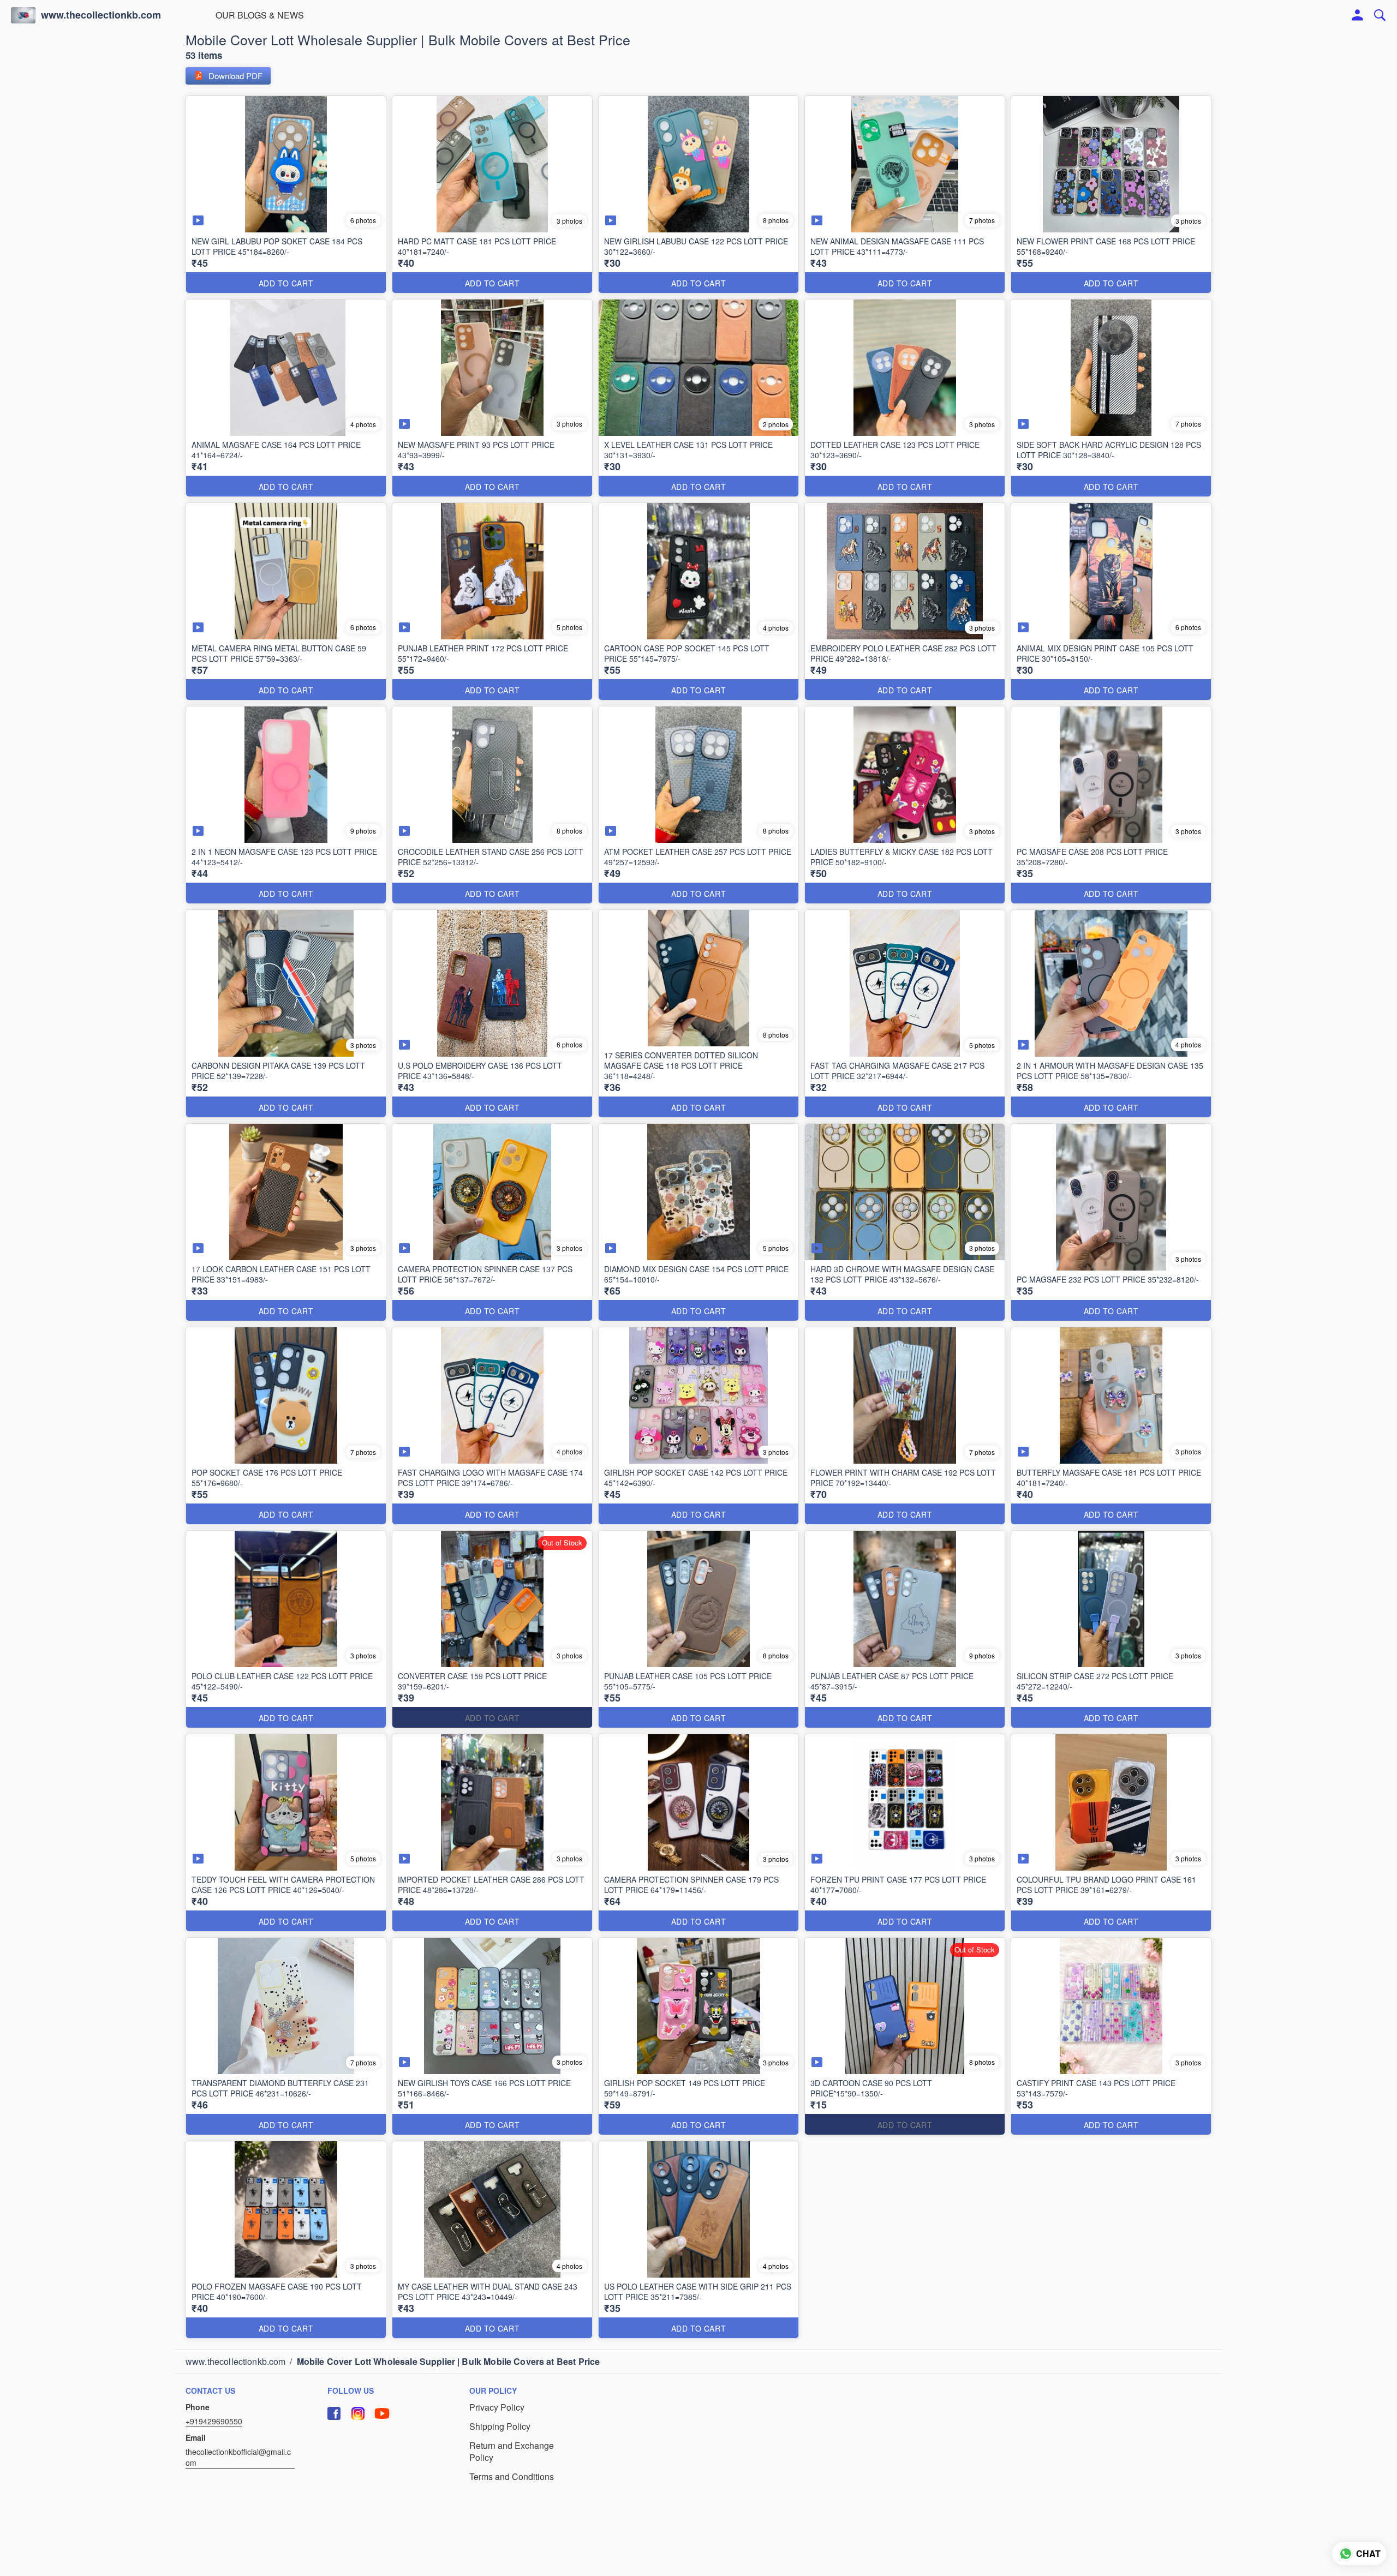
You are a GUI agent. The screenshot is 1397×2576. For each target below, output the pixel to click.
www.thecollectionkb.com (101, 15)
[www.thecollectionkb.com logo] (23, 15)
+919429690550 (214, 2421)
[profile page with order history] (1358, 15)
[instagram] (358, 2413)
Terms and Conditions (512, 2477)
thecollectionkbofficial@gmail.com (238, 2457)
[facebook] (334, 2413)
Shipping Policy (500, 2427)
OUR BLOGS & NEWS (260, 15)
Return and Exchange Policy (512, 2452)
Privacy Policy (497, 2407)
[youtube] (382, 2413)
